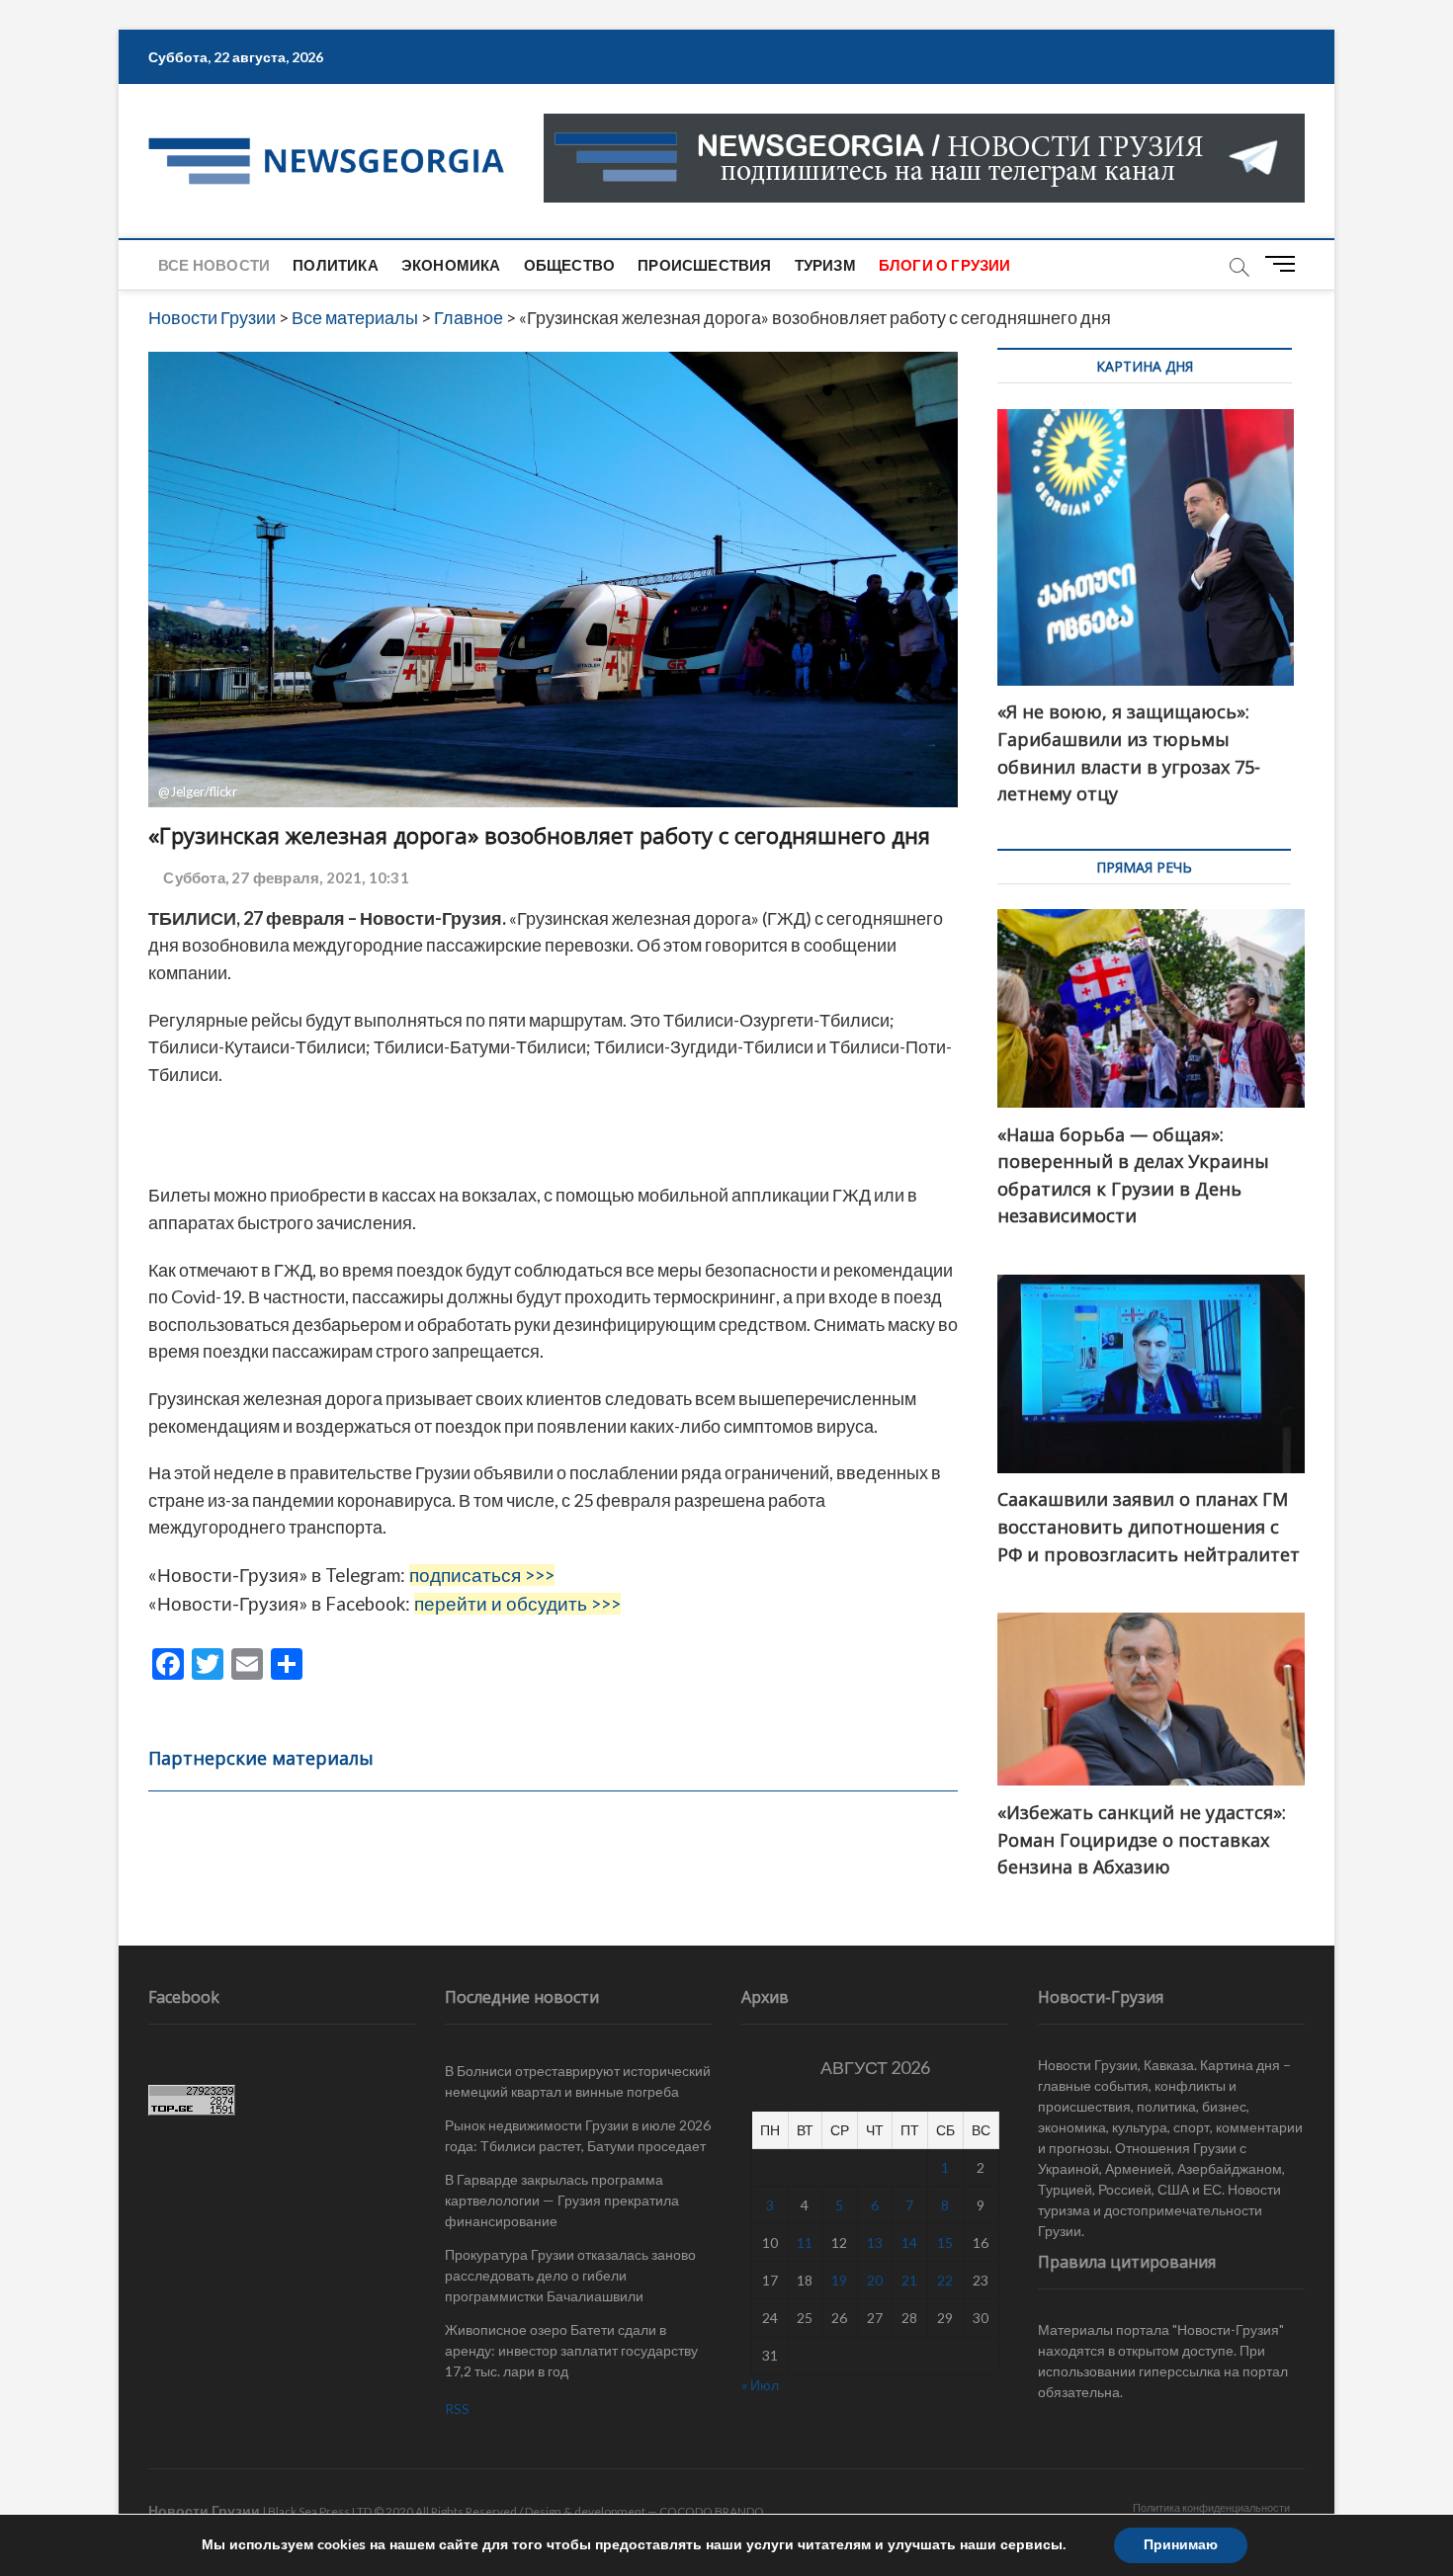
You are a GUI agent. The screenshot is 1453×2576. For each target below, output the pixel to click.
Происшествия (704, 265)
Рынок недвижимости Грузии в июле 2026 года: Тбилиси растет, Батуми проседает (578, 2135)
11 (805, 2243)
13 (875, 2243)
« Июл (760, 2385)
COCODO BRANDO (712, 2511)
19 (839, 2280)
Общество (570, 265)
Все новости (214, 265)
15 (945, 2243)
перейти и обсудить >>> (517, 1604)
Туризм (825, 265)
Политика (336, 265)
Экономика (451, 265)
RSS (457, 2409)
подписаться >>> (482, 1575)
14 (909, 2243)
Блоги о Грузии (945, 265)
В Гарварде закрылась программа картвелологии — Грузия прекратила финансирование (562, 2200)
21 (909, 2280)
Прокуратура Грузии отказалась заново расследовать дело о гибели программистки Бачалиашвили (570, 2275)
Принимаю (1181, 2545)
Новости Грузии (204, 2510)
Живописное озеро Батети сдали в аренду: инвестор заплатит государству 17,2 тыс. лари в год (571, 2350)
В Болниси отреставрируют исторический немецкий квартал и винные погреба (578, 2081)
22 (945, 2280)
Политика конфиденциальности (1211, 2507)
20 (875, 2280)
